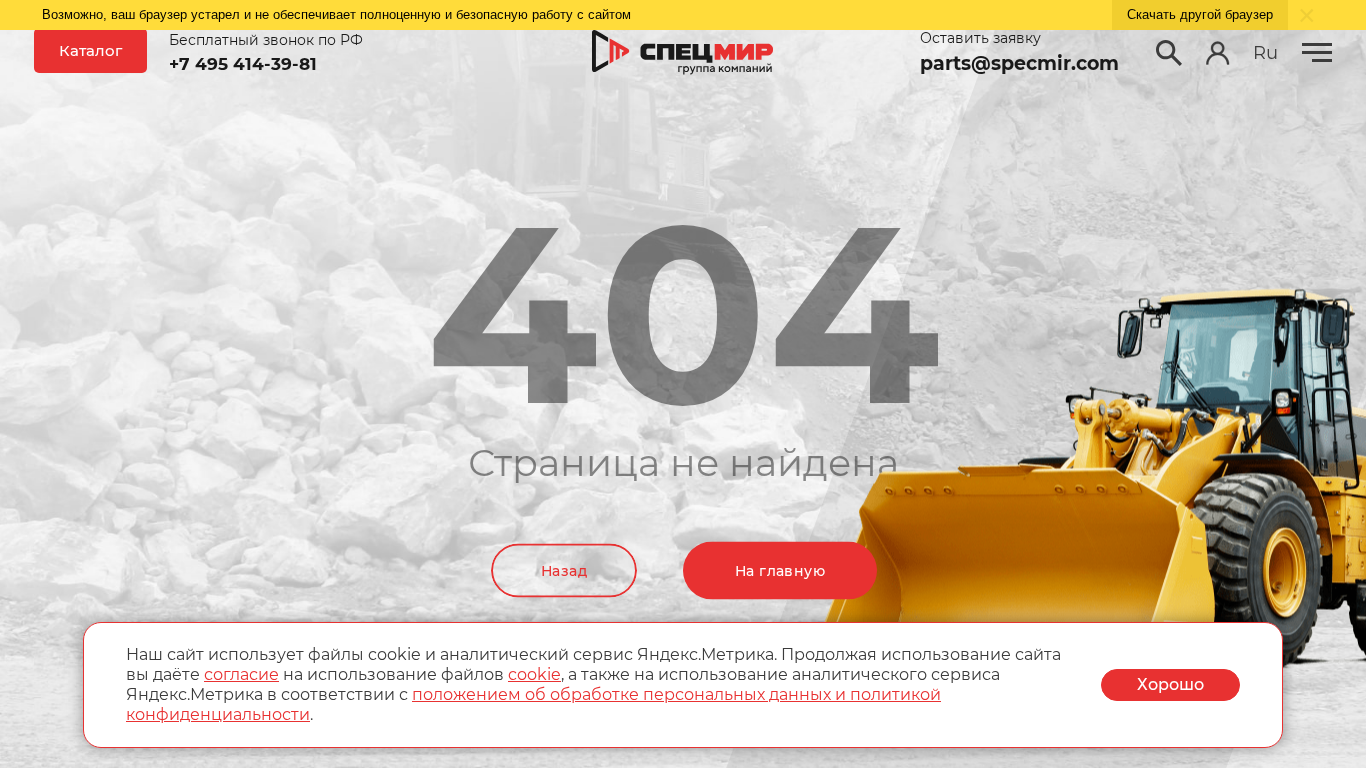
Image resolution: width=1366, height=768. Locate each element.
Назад (564, 571)
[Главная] (683, 53)
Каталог (90, 50)
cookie (534, 674)
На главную (780, 571)
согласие (241, 674)
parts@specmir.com (1019, 63)
